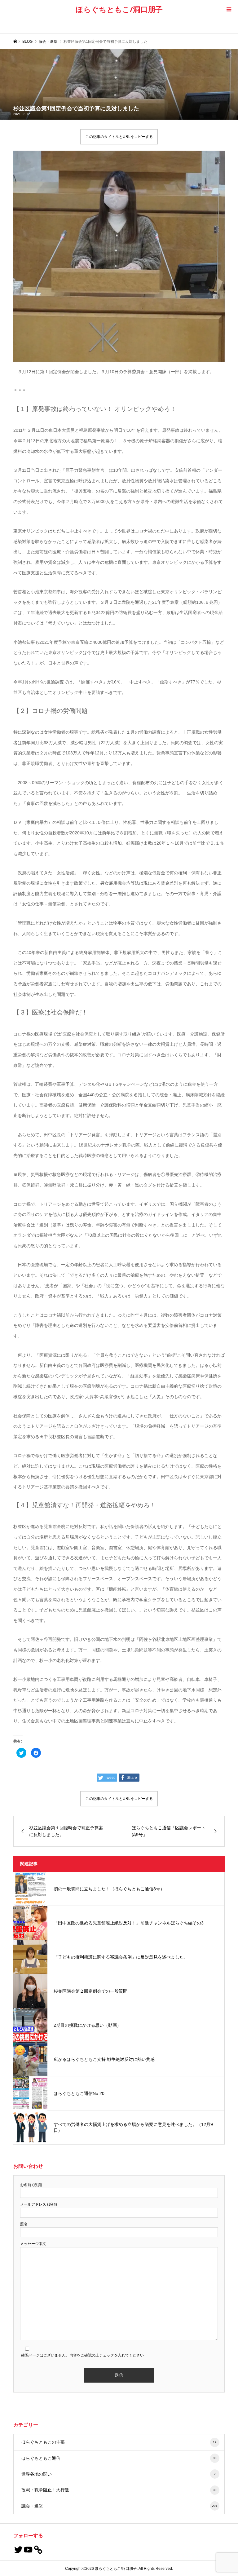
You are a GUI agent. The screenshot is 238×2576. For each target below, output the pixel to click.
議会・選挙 (120, 2506)
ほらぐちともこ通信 (119, 2458)
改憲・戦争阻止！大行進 (119, 2490)
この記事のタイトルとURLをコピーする (119, 137)
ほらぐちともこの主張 (119, 2442)
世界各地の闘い (119, 2474)
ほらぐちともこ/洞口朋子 (119, 9)
